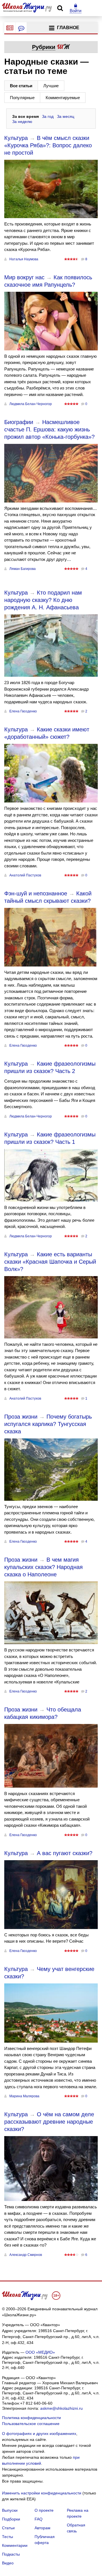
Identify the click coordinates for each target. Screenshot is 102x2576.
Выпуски (10, 2510)
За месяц (66, 116)
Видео (8, 2563)
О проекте (44, 2510)
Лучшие (51, 86)
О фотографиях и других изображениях (39, 2434)
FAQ (39, 2519)
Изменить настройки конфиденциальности (42, 2493)
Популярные (22, 98)
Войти (76, 11)
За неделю (22, 122)
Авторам (42, 2528)
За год (48, 116)
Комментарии (15, 2545)
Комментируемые (63, 98)
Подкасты (11, 2554)
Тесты (8, 2537)
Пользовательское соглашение (31, 2424)
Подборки (11, 2519)
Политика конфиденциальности (31, 2418)
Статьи (8, 2528)
